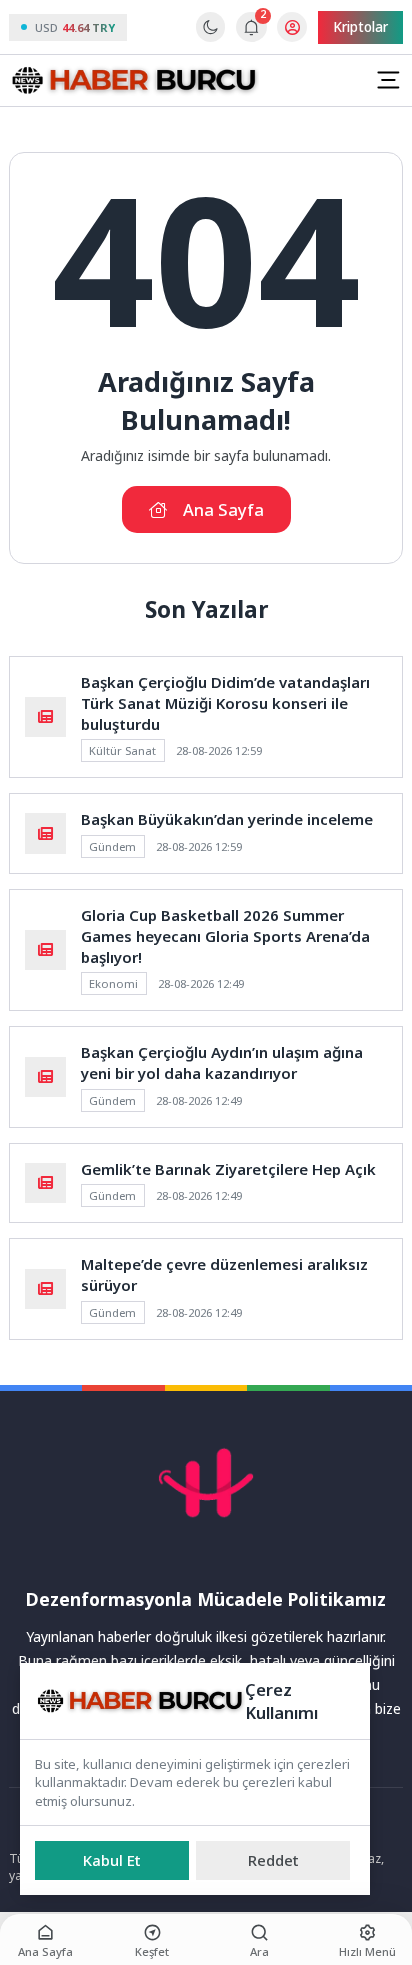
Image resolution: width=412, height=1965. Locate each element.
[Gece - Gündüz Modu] (210, 37)
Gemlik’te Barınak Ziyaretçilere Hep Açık (228, 1169)
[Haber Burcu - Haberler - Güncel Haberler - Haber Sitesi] (134, 81)
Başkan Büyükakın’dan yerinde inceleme (227, 819)
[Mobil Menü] (388, 80)
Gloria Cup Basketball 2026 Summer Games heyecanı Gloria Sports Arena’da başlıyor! (225, 936)
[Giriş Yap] (292, 27)
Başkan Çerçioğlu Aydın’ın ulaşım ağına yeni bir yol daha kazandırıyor (222, 1062)
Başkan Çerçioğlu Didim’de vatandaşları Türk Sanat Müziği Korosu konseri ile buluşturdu (225, 703)
